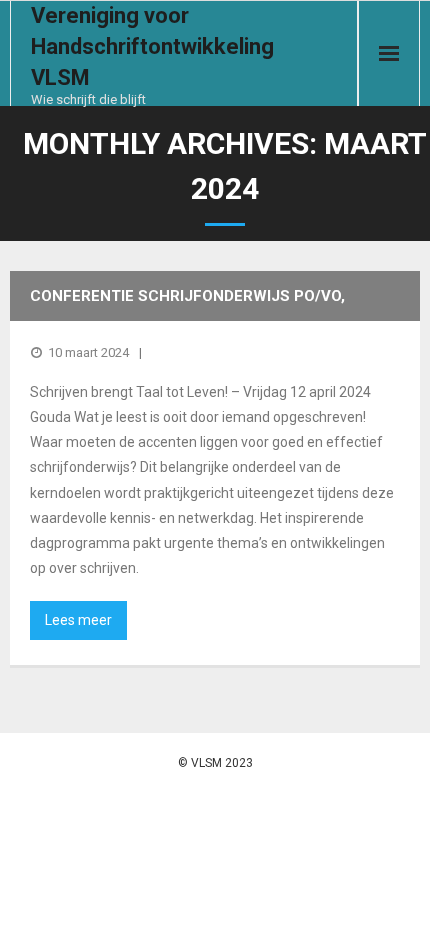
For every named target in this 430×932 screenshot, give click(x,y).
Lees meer (78, 620)
